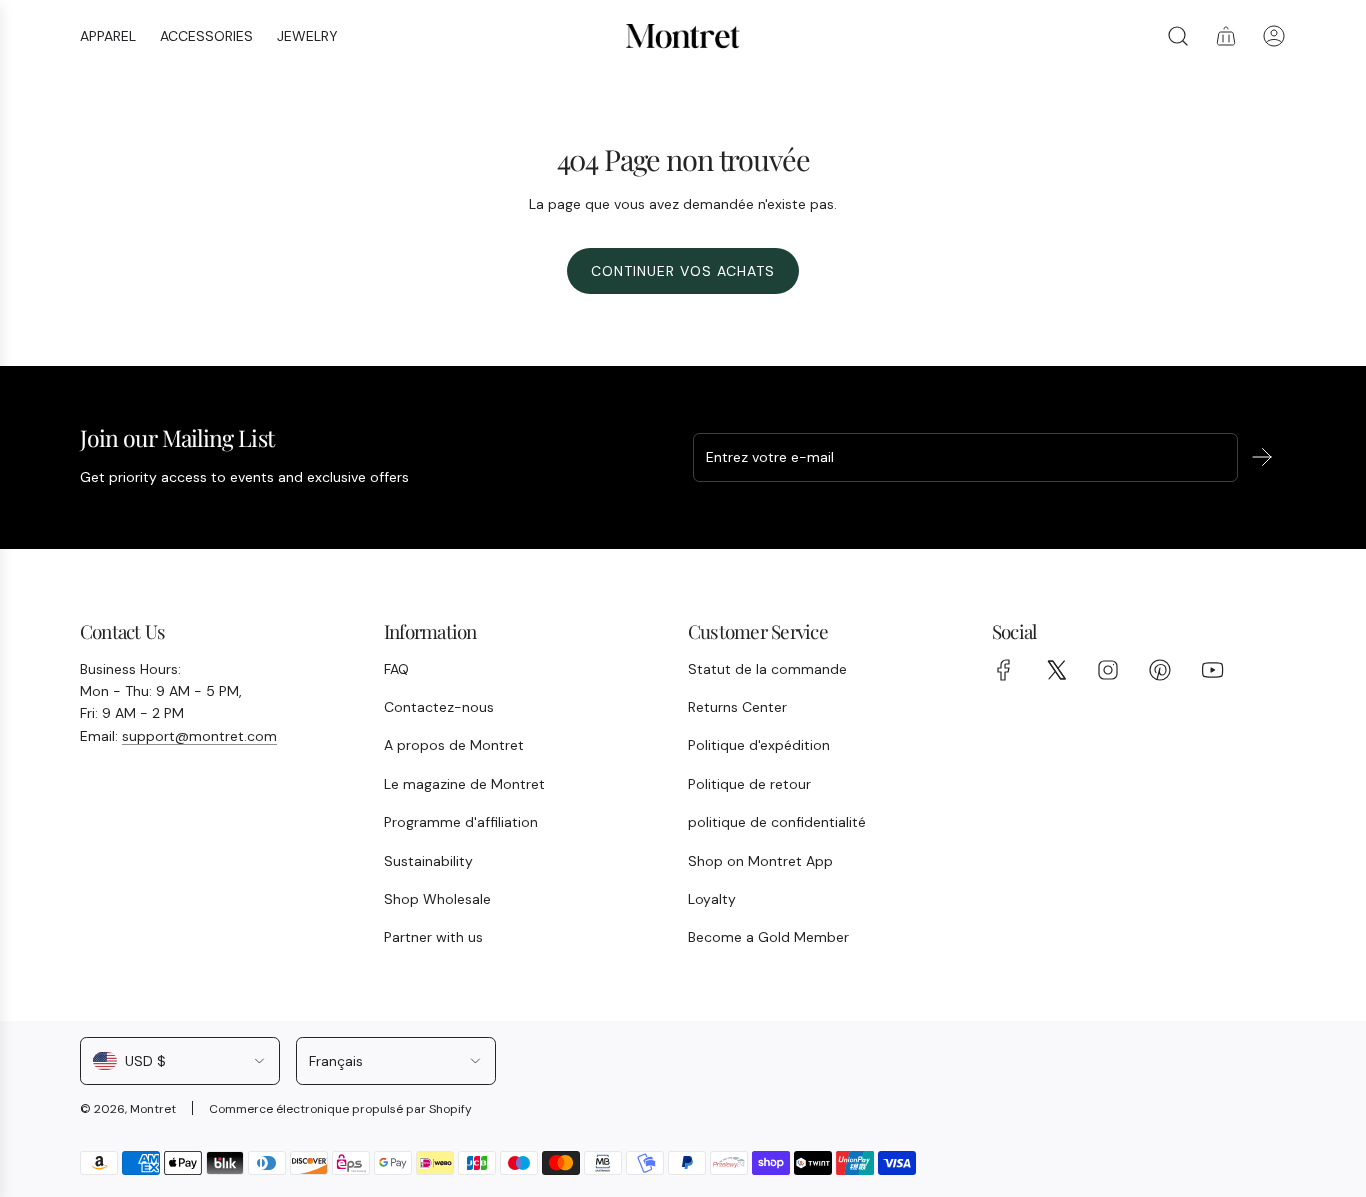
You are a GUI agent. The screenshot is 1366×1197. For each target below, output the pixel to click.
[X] (1056, 670)
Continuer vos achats (683, 271)
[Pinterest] (1160, 670)
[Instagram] (1108, 670)
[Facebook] (1004, 670)
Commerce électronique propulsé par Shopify (340, 1109)
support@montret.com (199, 736)
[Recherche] (1178, 36)
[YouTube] (1212, 670)
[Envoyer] (1262, 457)
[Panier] (1226, 36)
